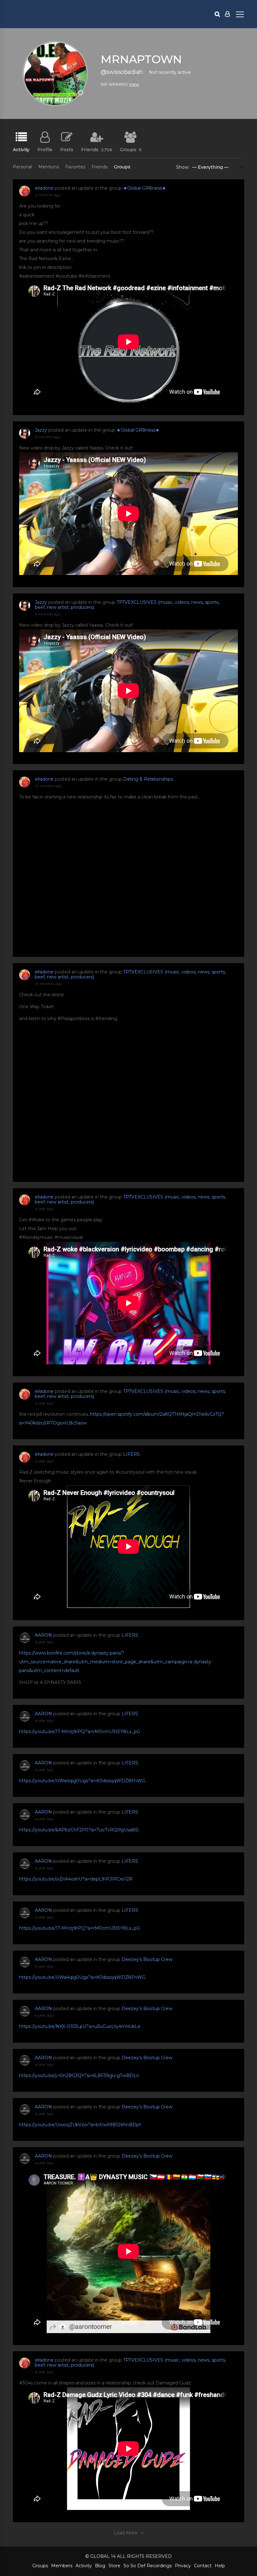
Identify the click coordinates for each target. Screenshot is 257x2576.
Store (114, 2566)
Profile (45, 149)
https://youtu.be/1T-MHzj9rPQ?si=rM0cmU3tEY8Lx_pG (80, 1732)
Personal (22, 167)
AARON (43, 1635)
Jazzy (41, 430)
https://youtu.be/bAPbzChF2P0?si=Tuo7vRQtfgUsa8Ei (79, 1830)
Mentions (49, 167)
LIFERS (131, 1454)
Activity (21, 149)
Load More (126, 2533)
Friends (97, 149)
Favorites (75, 167)
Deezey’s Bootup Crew (147, 1959)
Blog (100, 2566)
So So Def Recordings (148, 2566)
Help (220, 2566)
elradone (44, 188)
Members (62, 2566)
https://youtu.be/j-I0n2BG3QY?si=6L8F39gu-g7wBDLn (79, 2076)
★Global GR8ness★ (145, 188)
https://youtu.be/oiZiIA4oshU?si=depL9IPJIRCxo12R (76, 1879)
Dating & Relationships (148, 779)
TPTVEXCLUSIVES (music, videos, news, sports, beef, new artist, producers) (127, 605)
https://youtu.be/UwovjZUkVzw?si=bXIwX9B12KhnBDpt (80, 2125)
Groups (131, 149)
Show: (183, 167)
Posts (67, 149)
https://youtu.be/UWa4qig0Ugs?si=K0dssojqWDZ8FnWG (82, 1781)
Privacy (183, 2566)
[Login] (227, 14)
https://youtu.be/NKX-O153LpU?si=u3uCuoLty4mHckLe (80, 2026)
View (134, 84)
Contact (203, 2566)
